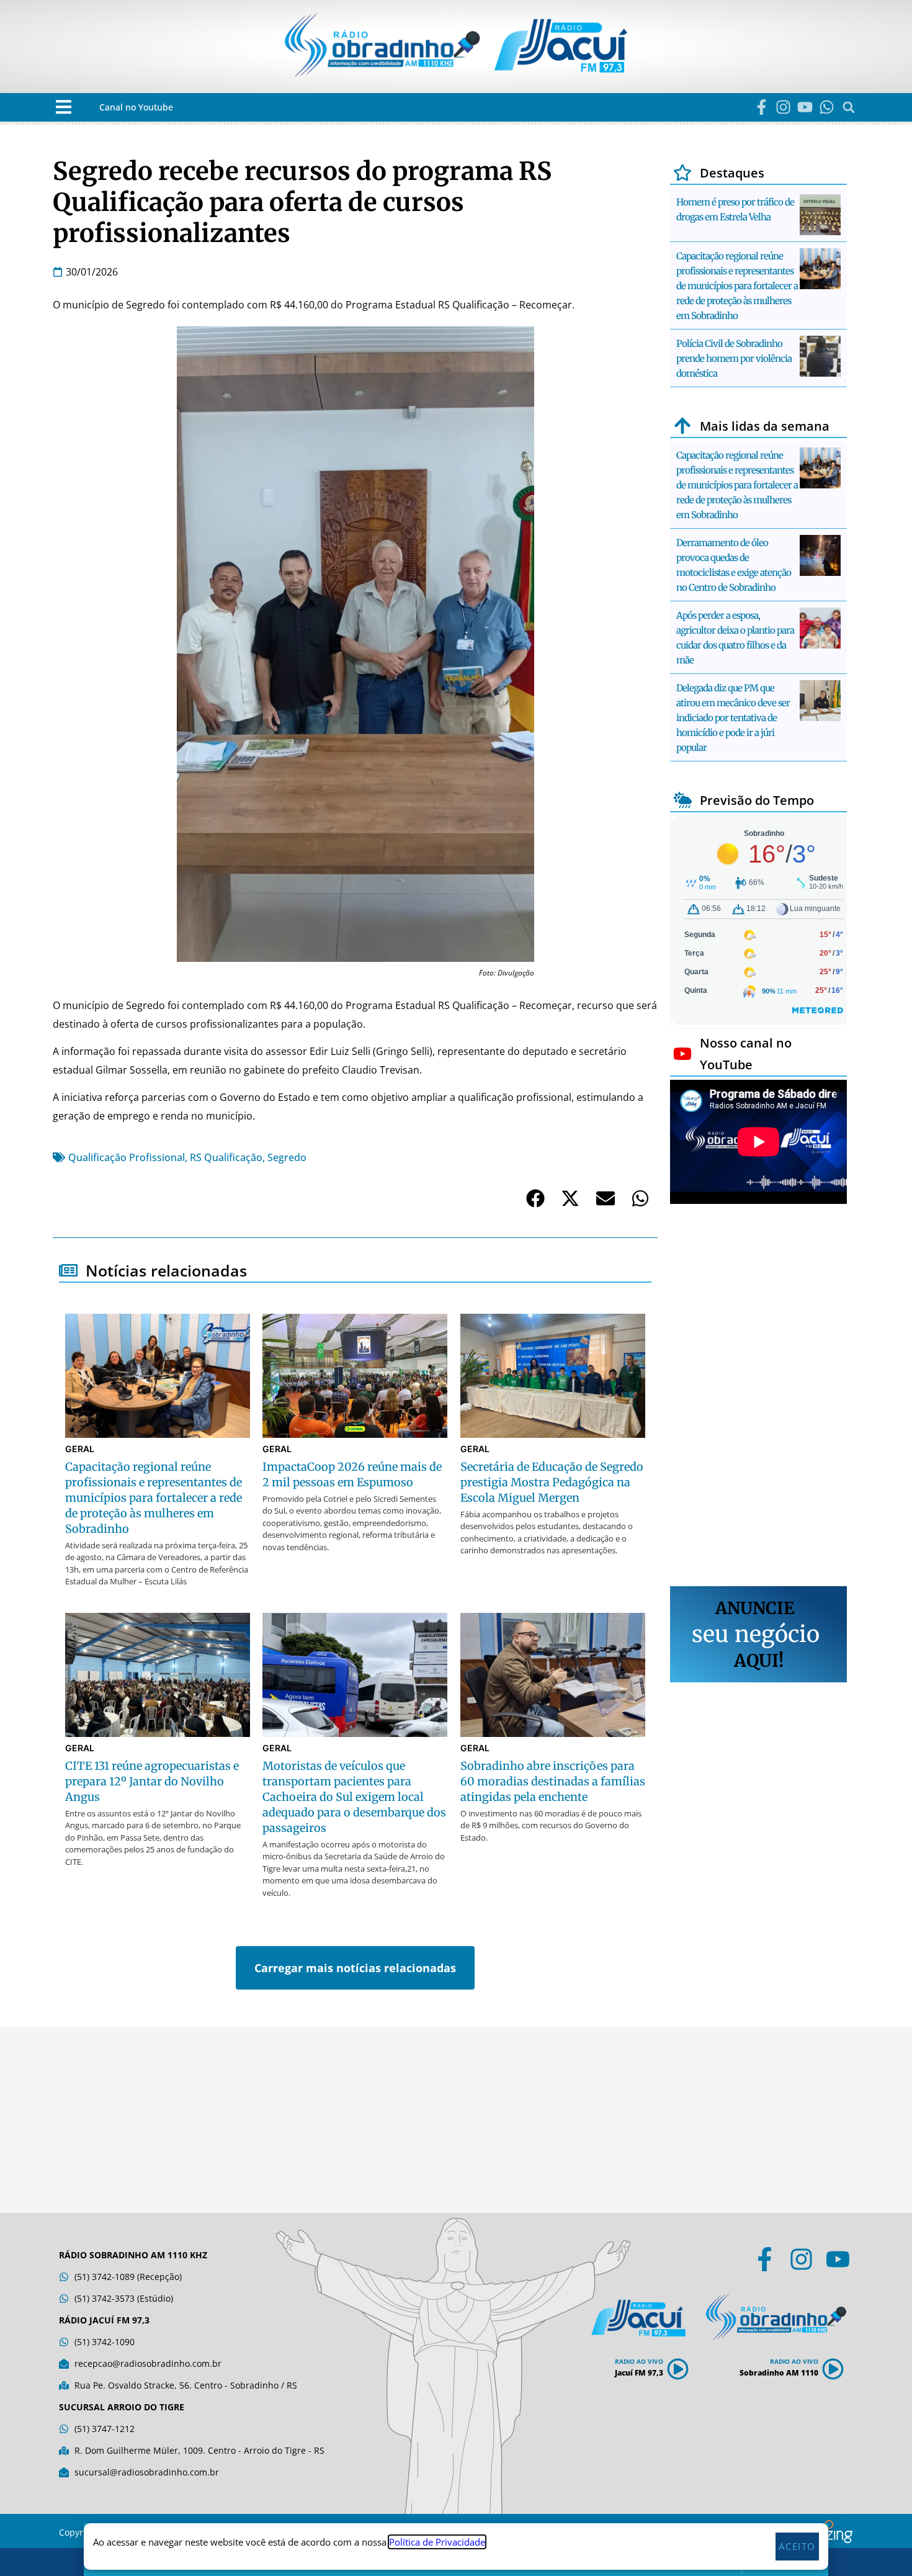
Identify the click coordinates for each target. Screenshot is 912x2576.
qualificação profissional (127, 1157)
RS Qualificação (226, 1157)
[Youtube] (805, 107)
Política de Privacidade (437, 2542)
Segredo (287, 1157)
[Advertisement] (758, 1397)
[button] (64, 107)
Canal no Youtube (136, 107)
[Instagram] (783, 107)
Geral (80, 1449)
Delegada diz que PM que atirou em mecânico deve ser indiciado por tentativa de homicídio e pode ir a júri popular (733, 718)
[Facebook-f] (762, 107)
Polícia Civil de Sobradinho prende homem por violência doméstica (734, 358)
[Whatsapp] (827, 107)
